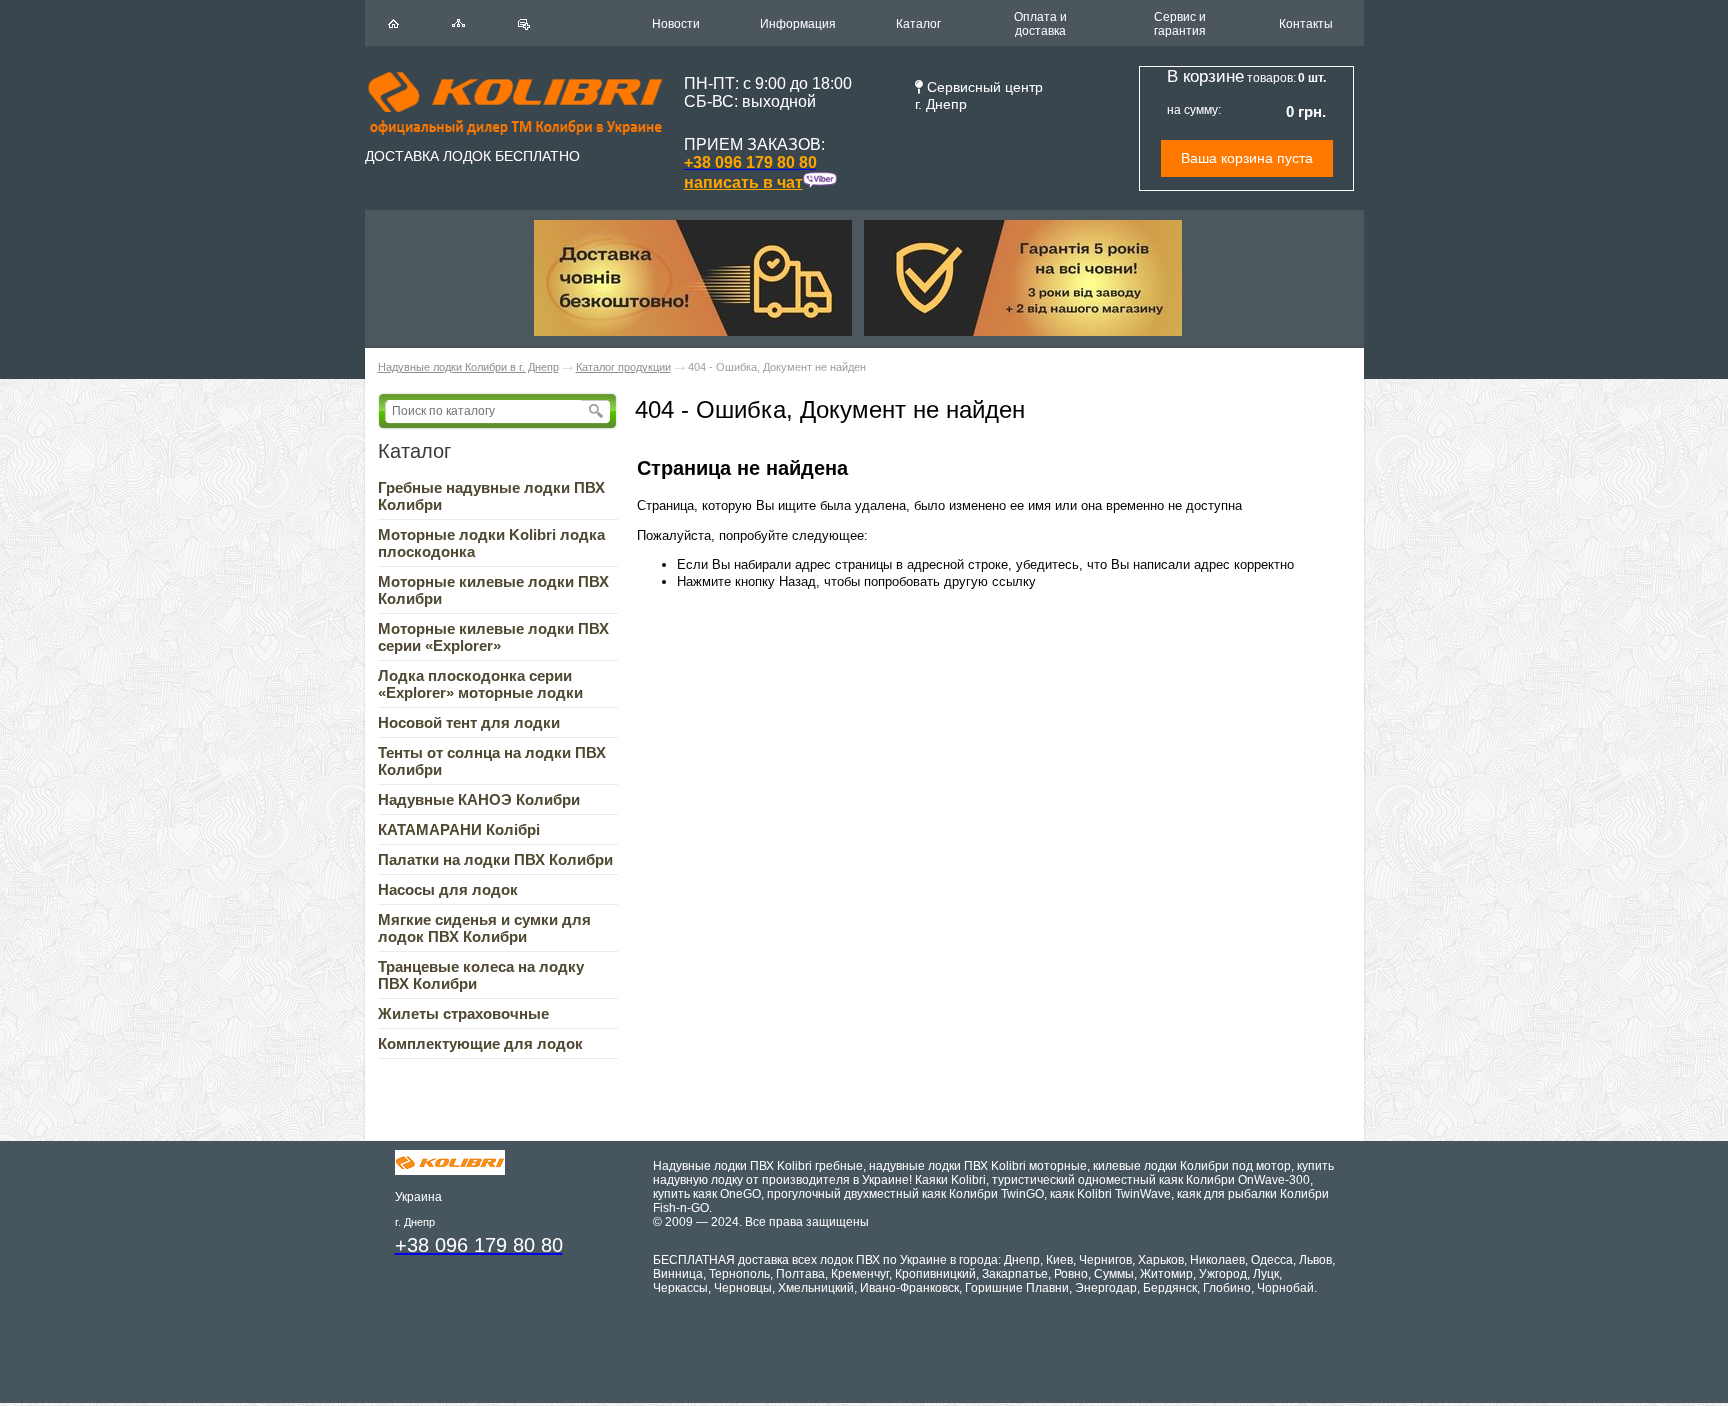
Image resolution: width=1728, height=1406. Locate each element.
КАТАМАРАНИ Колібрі (459, 829)
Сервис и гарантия (1180, 24)
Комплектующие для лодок (480, 1043)
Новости (676, 24)
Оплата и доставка (1040, 24)
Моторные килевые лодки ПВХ (493, 637)
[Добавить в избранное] (524, 24)
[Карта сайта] (458, 23)
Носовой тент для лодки (469, 722)
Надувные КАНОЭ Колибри (479, 799)
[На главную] (393, 23)
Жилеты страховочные (463, 1013)
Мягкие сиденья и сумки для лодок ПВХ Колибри (484, 928)
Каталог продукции (623, 367)
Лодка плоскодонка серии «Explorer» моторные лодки (480, 684)
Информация (798, 24)
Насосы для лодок (448, 889)
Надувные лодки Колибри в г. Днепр (468, 367)
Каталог (918, 24)
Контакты (1306, 24)
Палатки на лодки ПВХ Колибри (495, 859)
